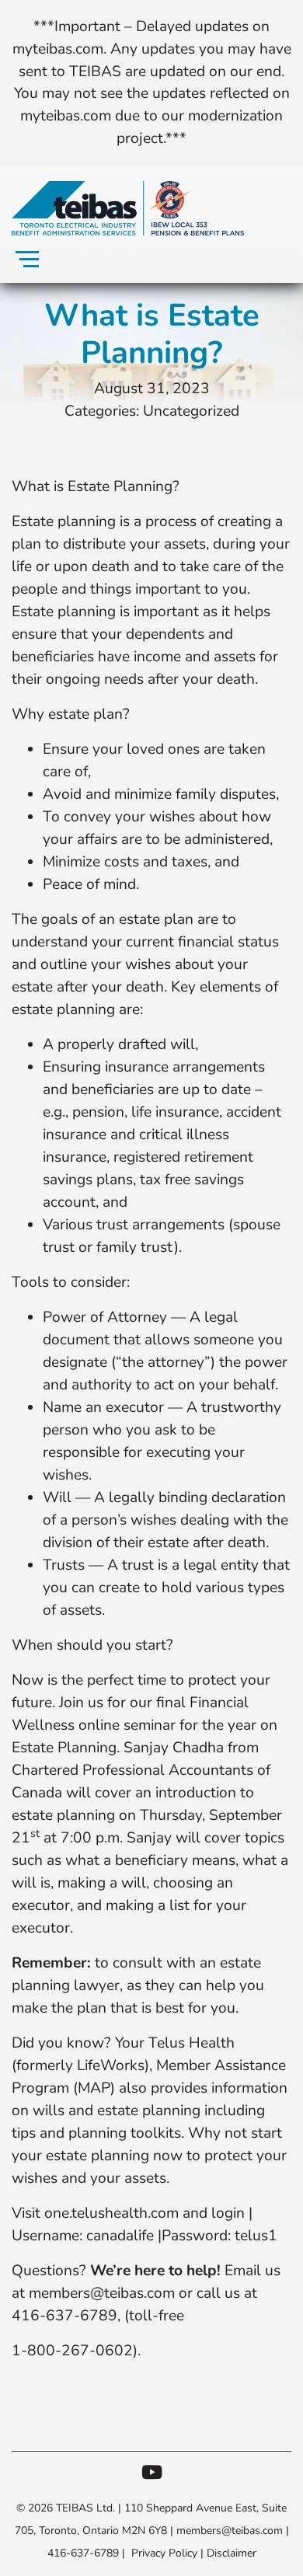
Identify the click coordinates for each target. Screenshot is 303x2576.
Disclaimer (232, 2553)
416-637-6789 (83, 2553)
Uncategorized (191, 411)
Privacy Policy (164, 2553)
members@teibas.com (102, 2293)
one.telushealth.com (111, 2213)
